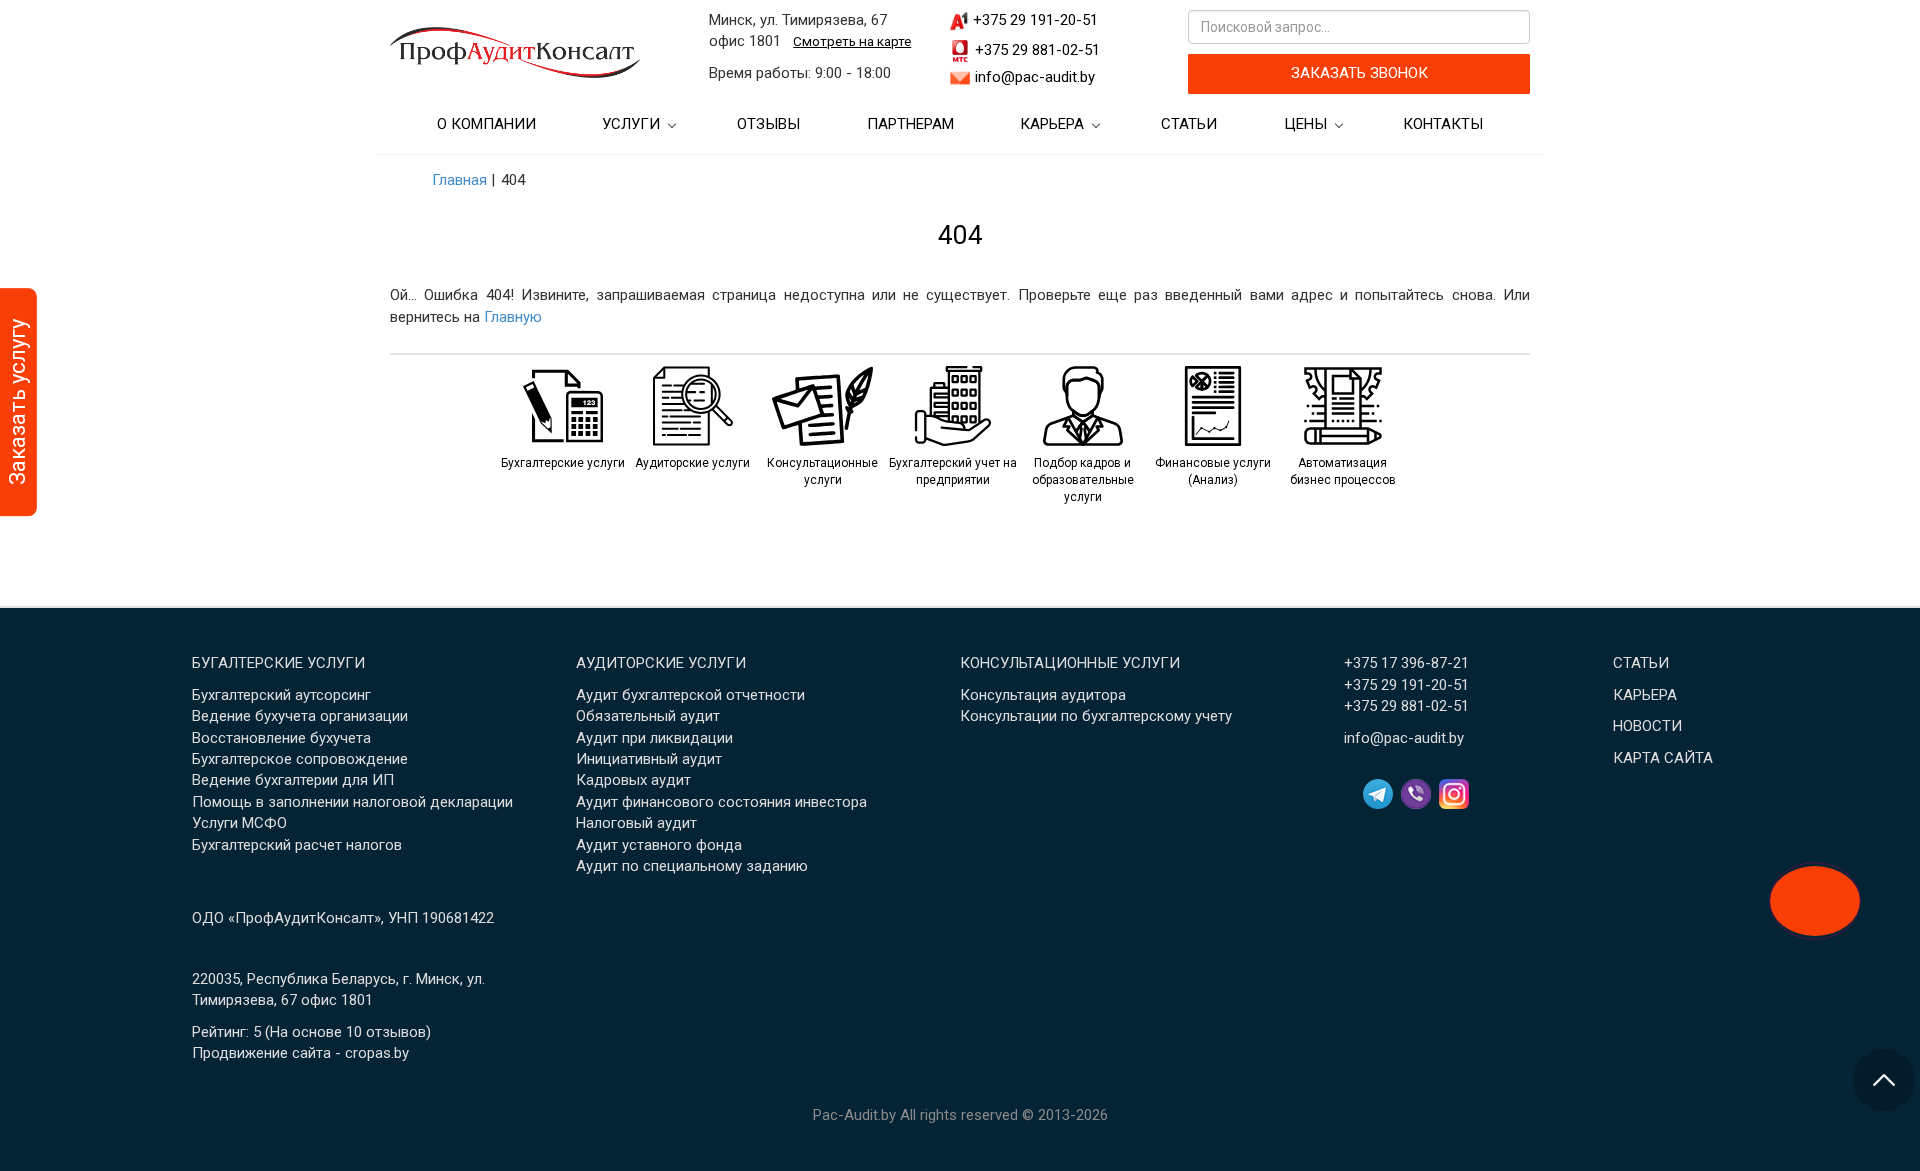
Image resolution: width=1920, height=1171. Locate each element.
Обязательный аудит (648, 716)
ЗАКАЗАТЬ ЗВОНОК (1359, 73)
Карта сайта (1663, 758)
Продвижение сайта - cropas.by (300, 1053)
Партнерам (910, 124)
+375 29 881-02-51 (1037, 50)
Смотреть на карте (852, 41)
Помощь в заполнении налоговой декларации (352, 802)
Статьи (1189, 124)
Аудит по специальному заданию (692, 866)
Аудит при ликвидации (654, 738)
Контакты (1443, 124)
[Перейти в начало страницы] (1884, 1080)
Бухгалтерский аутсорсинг (281, 695)
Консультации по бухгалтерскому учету (1096, 716)
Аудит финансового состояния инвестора (721, 802)
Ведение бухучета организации (300, 716)
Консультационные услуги (1070, 663)
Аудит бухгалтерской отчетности (690, 695)
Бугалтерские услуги (278, 663)
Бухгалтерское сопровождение (300, 759)
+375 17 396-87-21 (1406, 663)
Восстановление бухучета (281, 738)
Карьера (1052, 124)
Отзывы (768, 124)
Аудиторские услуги (661, 663)
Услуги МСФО (239, 823)
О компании (486, 124)
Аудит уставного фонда (659, 845)
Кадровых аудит (633, 780)
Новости (1647, 726)
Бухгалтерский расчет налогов (297, 845)
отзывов (396, 1032)
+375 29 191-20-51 (1035, 20)
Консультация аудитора (1043, 695)
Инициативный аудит (649, 759)
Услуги (631, 124)
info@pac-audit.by (1035, 77)
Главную (513, 317)
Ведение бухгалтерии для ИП (293, 780)
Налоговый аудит (636, 823)
